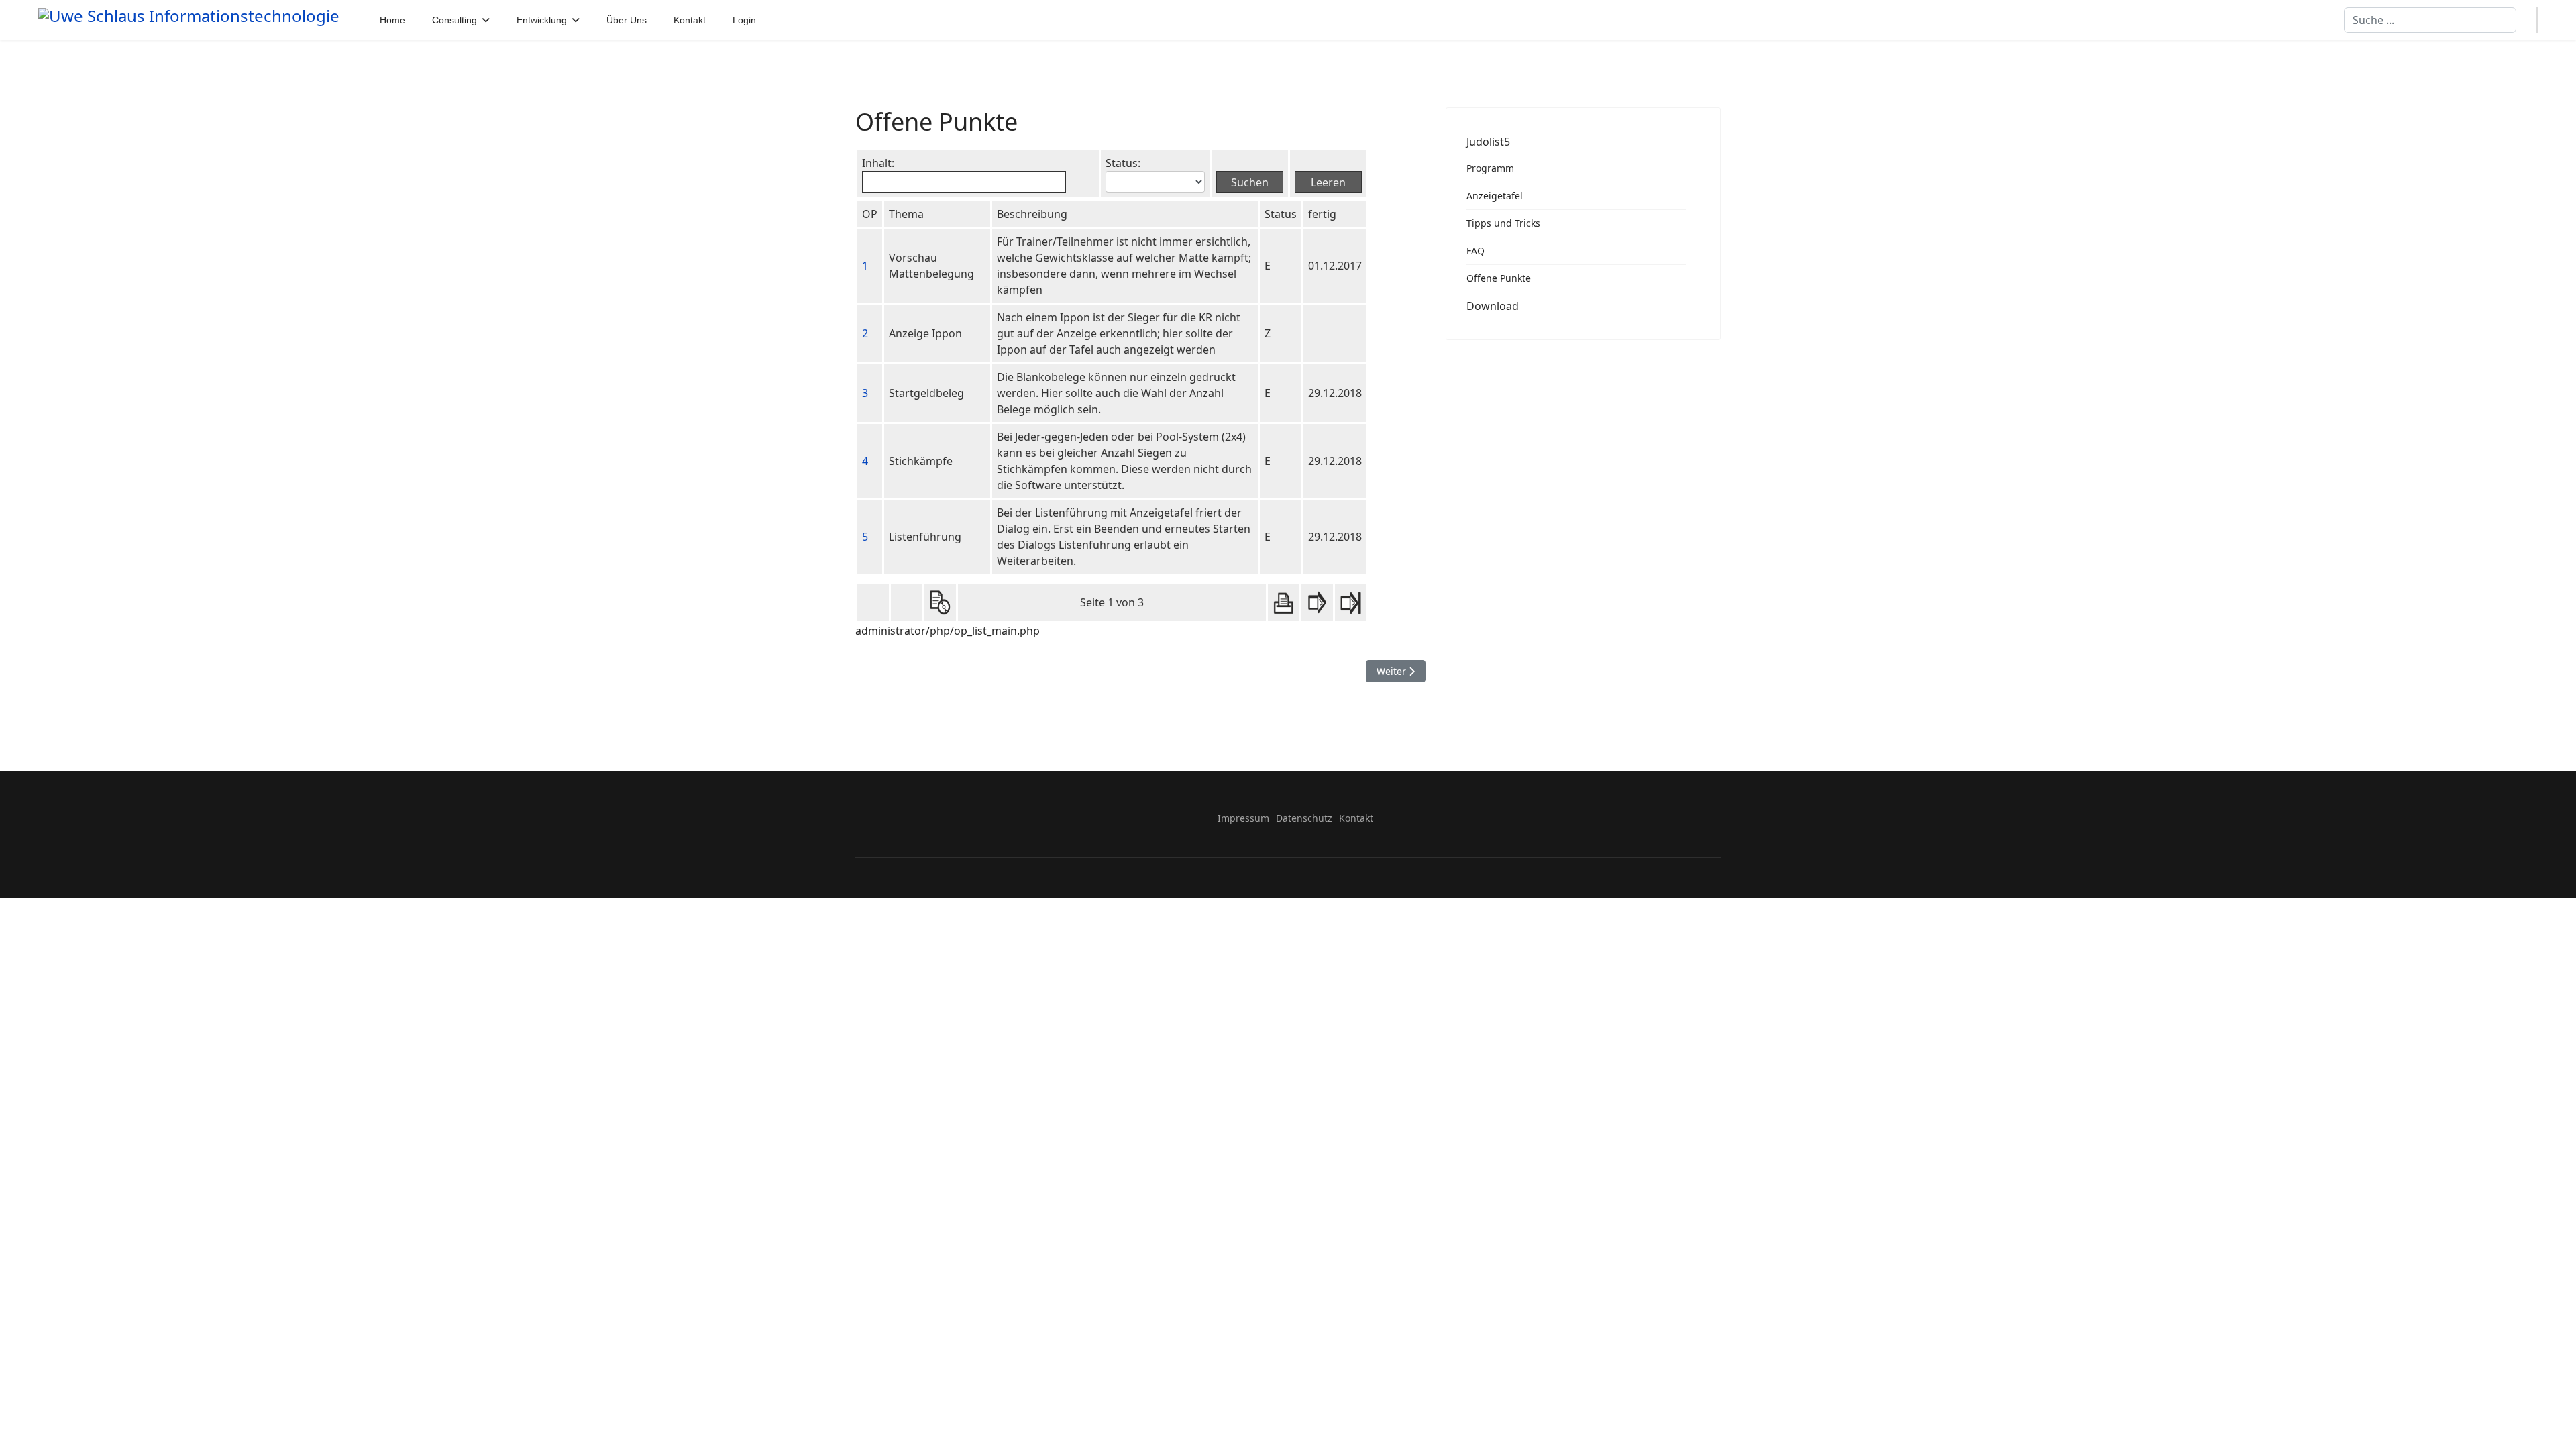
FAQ (1475, 251)
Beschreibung (1032, 214)
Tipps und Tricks (1503, 223)
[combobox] (2430, 20)
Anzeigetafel (1495, 196)
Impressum (1243, 818)
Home (392, 20)
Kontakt (690, 20)
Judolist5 (1488, 142)
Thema (906, 214)
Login (744, 20)
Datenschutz (1304, 818)
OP (870, 214)
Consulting (454, 20)
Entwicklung (542, 20)
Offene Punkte (1499, 278)
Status (1281, 214)
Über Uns (627, 20)
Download (1493, 306)
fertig (1322, 214)
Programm (1490, 168)
